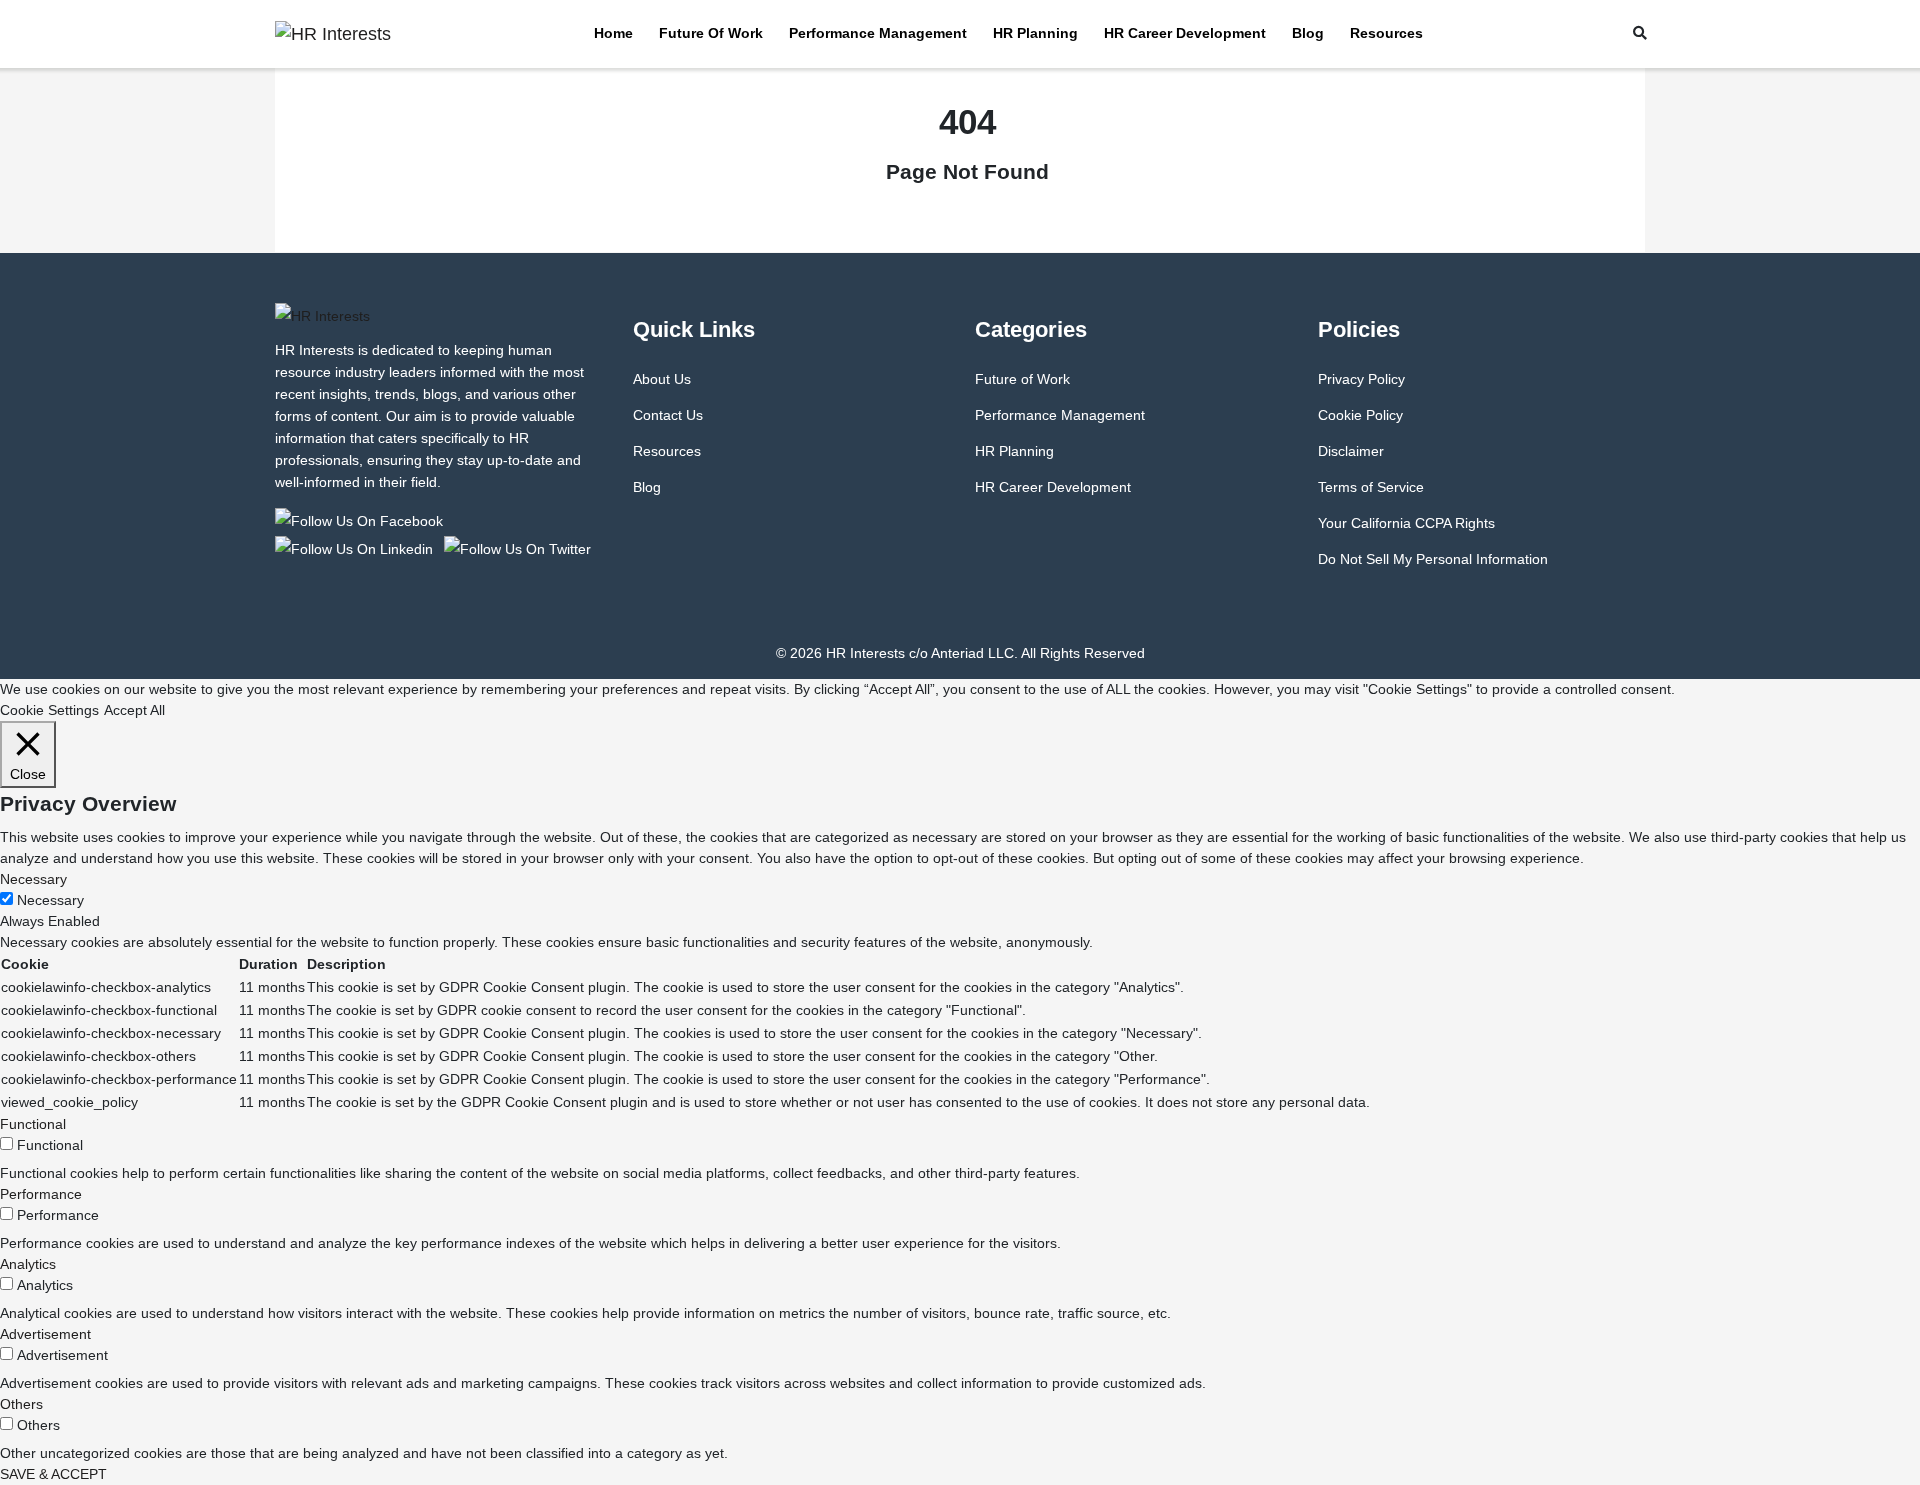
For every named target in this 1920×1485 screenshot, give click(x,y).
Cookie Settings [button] (49, 710)
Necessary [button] (33, 879)
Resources (1386, 33)
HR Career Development (1185, 33)
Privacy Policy (1361, 379)
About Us (662, 379)
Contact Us (668, 415)
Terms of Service (1371, 487)
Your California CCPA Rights (1406, 523)
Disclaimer (1351, 451)
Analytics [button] (28, 1264)
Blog (1308, 33)
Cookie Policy (1360, 415)
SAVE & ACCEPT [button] (53, 1474)
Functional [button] (33, 1124)
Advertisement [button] (45, 1334)
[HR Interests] (362, 520)
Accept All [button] (134, 710)
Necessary (50, 900)
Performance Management (878, 33)
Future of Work (711, 33)
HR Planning (1035, 33)
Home (613, 33)
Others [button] (21, 1404)
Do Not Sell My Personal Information (1433, 559)
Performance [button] (41, 1194)
